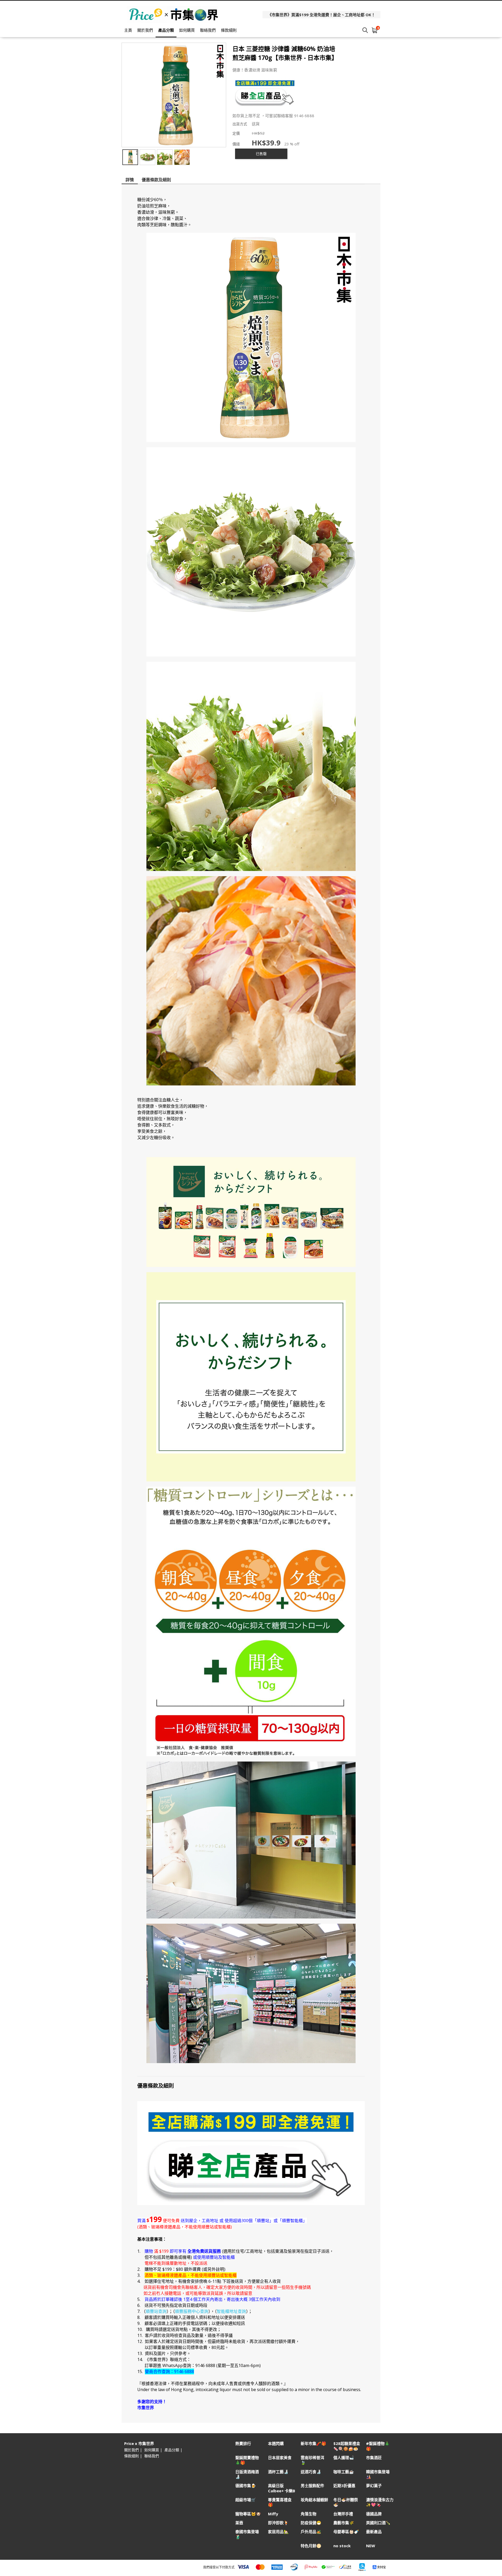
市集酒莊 (374, 2458)
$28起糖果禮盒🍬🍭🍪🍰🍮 (347, 2446)
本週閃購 (276, 2444)
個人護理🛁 (344, 2458)
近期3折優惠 (344, 2486)
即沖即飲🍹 (278, 2523)
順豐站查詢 (156, 2311)
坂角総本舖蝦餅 (314, 2500)
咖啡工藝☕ (344, 2472)
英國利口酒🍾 (378, 2523)
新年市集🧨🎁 (313, 2444)
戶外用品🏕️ (311, 2532)
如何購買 (187, 30)
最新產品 (374, 2532)
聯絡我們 (208, 30)
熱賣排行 (243, 2444)
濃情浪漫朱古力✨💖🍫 (380, 2502)
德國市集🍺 (246, 2486)
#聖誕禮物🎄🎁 (378, 2446)
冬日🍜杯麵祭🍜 (346, 2502)
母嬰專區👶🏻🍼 (346, 2532)
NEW (371, 2546)
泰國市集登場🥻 (247, 2534)
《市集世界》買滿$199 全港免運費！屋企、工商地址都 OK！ (321, 15)
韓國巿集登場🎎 (378, 2474)
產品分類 (166, 30)
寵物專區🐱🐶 (248, 2514)
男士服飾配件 (312, 2486)
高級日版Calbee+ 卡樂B (282, 2488)
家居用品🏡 (278, 2532)
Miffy (273, 2514)
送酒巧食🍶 (311, 2472)
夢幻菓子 (374, 2486)
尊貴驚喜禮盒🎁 (280, 2502)
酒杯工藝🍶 (278, 2472)
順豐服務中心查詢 (192, 2311)
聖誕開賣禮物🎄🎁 (247, 2460)
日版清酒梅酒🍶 (247, 2474)
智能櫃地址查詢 (231, 2311)
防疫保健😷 (311, 2523)
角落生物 (309, 2514)
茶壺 (239, 2523)
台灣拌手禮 (343, 2514)
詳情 (130, 180)
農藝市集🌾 (344, 2523)
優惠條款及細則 (156, 180)
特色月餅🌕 (311, 2546)
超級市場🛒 (246, 2500)
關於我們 (145, 30)
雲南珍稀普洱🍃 (312, 2460)
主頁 (128, 30)
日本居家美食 (280, 2458)
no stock (342, 2546)
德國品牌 (374, 2514)
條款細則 (229, 30)
